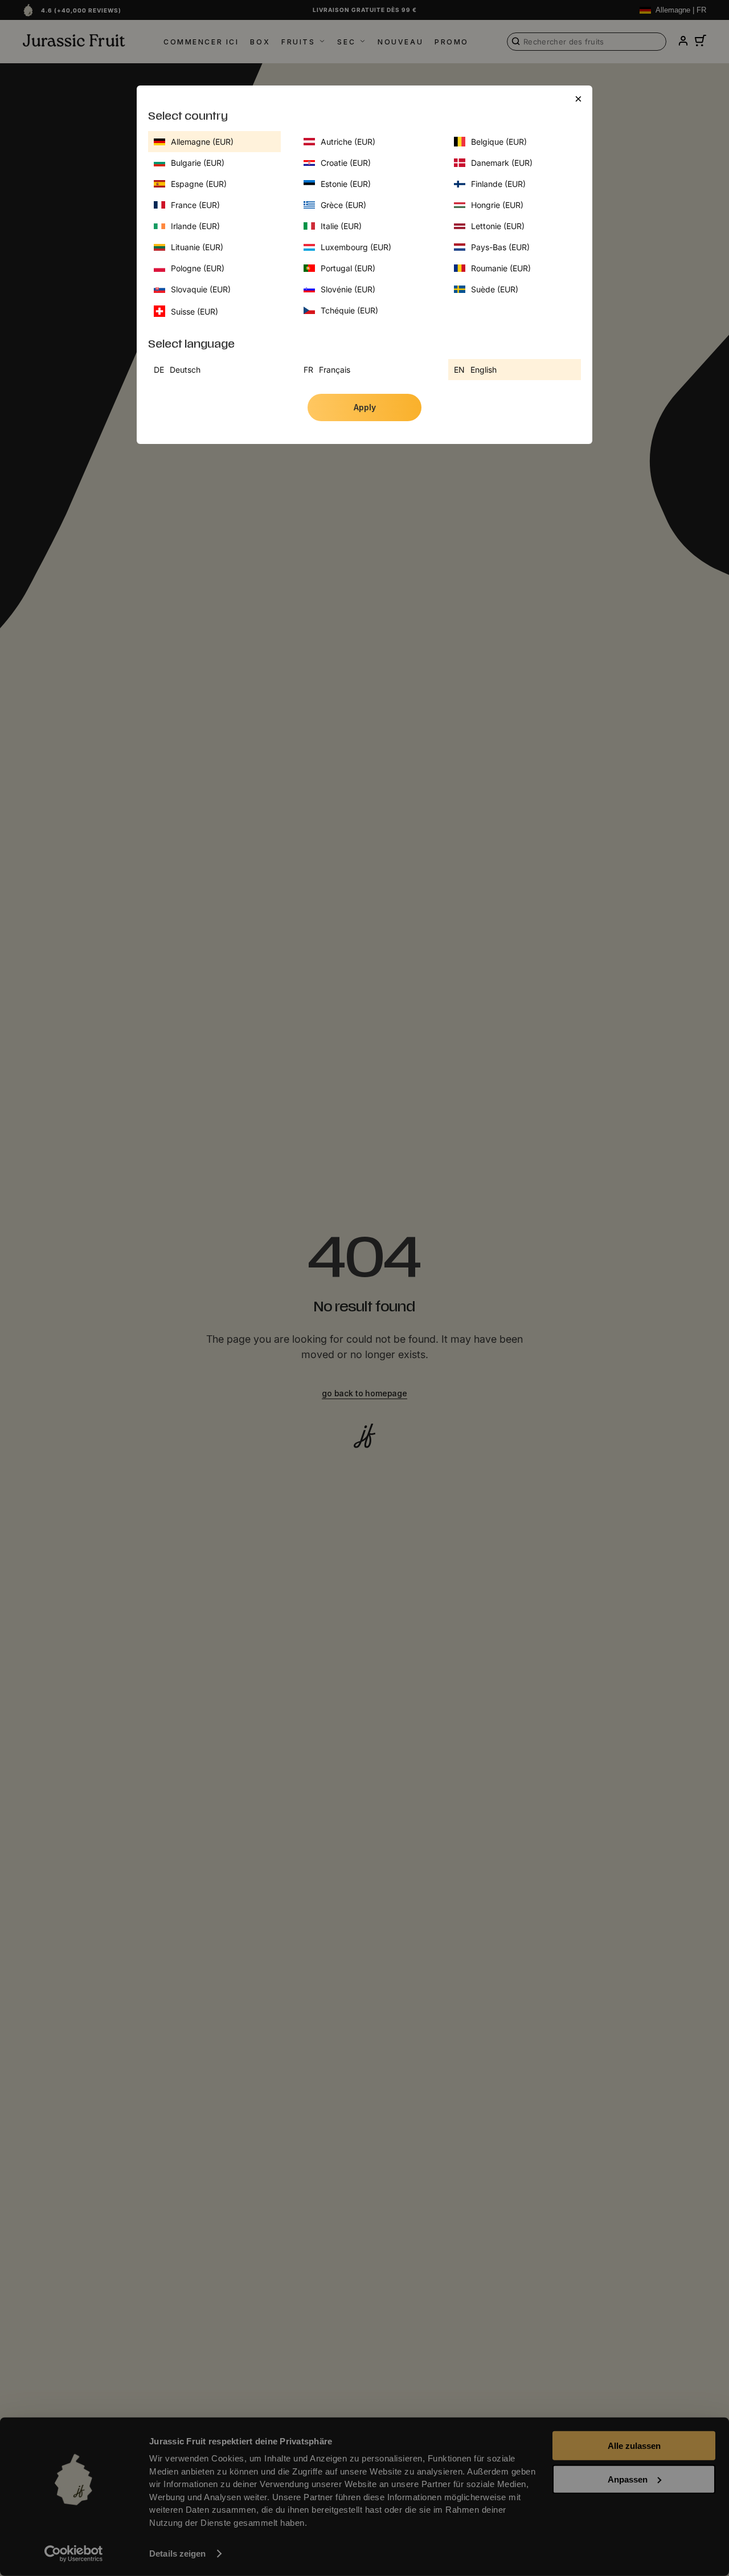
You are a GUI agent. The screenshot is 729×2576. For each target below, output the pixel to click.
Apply (365, 407)
